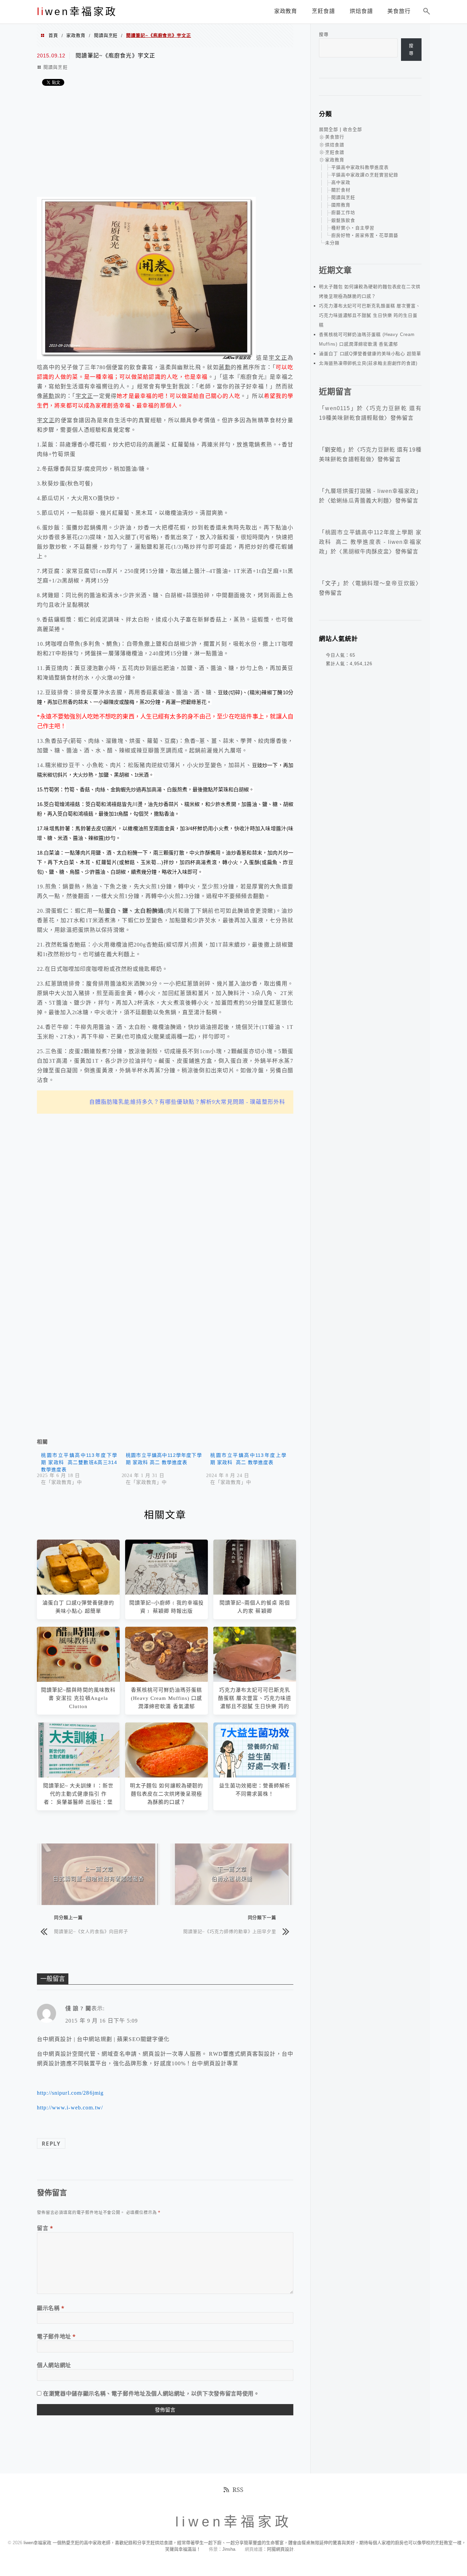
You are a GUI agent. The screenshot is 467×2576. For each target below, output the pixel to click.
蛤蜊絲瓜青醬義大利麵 (360, 501)
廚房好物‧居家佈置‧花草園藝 (365, 235)
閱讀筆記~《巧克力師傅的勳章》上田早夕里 (230, 1931)
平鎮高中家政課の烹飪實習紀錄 (365, 175)
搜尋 (324, 34)
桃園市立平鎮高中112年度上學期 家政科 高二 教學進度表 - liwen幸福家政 (370, 542)
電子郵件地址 (56, 2336)
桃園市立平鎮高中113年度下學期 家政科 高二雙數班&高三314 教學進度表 (79, 1462)
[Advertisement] (165, 142)
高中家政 (341, 182)
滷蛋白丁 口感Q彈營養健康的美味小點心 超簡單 (370, 354)
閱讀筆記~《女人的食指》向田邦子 (91, 1931)
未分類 (332, 243)
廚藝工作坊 (343, 212)
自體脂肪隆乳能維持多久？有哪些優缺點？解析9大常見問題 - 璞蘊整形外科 (187, 1102)
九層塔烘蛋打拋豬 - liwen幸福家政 (370, 491)
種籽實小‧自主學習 (353, 228)
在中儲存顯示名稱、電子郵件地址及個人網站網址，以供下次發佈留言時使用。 (151, 2393)
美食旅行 (335, 137)
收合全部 (352, 129)
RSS (238, 2490)
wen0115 (338, 408)
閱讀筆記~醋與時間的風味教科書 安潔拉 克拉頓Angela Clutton (78, 1698)
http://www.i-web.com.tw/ (70, 2108)
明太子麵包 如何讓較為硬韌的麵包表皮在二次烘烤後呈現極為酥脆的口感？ (166, 1794)
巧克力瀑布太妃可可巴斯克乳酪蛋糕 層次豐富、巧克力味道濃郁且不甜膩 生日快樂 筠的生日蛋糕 (370, 315)
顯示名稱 (51, 2308)
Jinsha (229, 2549)
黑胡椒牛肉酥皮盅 (366, 552)
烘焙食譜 (335, 145)
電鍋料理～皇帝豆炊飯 (385, 583)
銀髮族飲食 (343, 220)
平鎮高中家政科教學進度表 (360, 167)
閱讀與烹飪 (106, 35)
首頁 (53, 35)
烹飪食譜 (335, 152)
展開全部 (329, 129)
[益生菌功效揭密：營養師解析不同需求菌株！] (255, 1776)
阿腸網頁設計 (280, 2549)
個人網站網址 (54, 2365)
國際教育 (341, 205)
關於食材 (341, 190)
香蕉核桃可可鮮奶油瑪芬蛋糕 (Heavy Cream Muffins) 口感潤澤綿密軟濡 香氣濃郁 (167, 1698)
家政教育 (76, 35)
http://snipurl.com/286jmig (70, 2093)
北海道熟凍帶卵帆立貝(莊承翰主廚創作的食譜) (368, 363)
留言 (45, 2228)
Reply (51, 2144)
